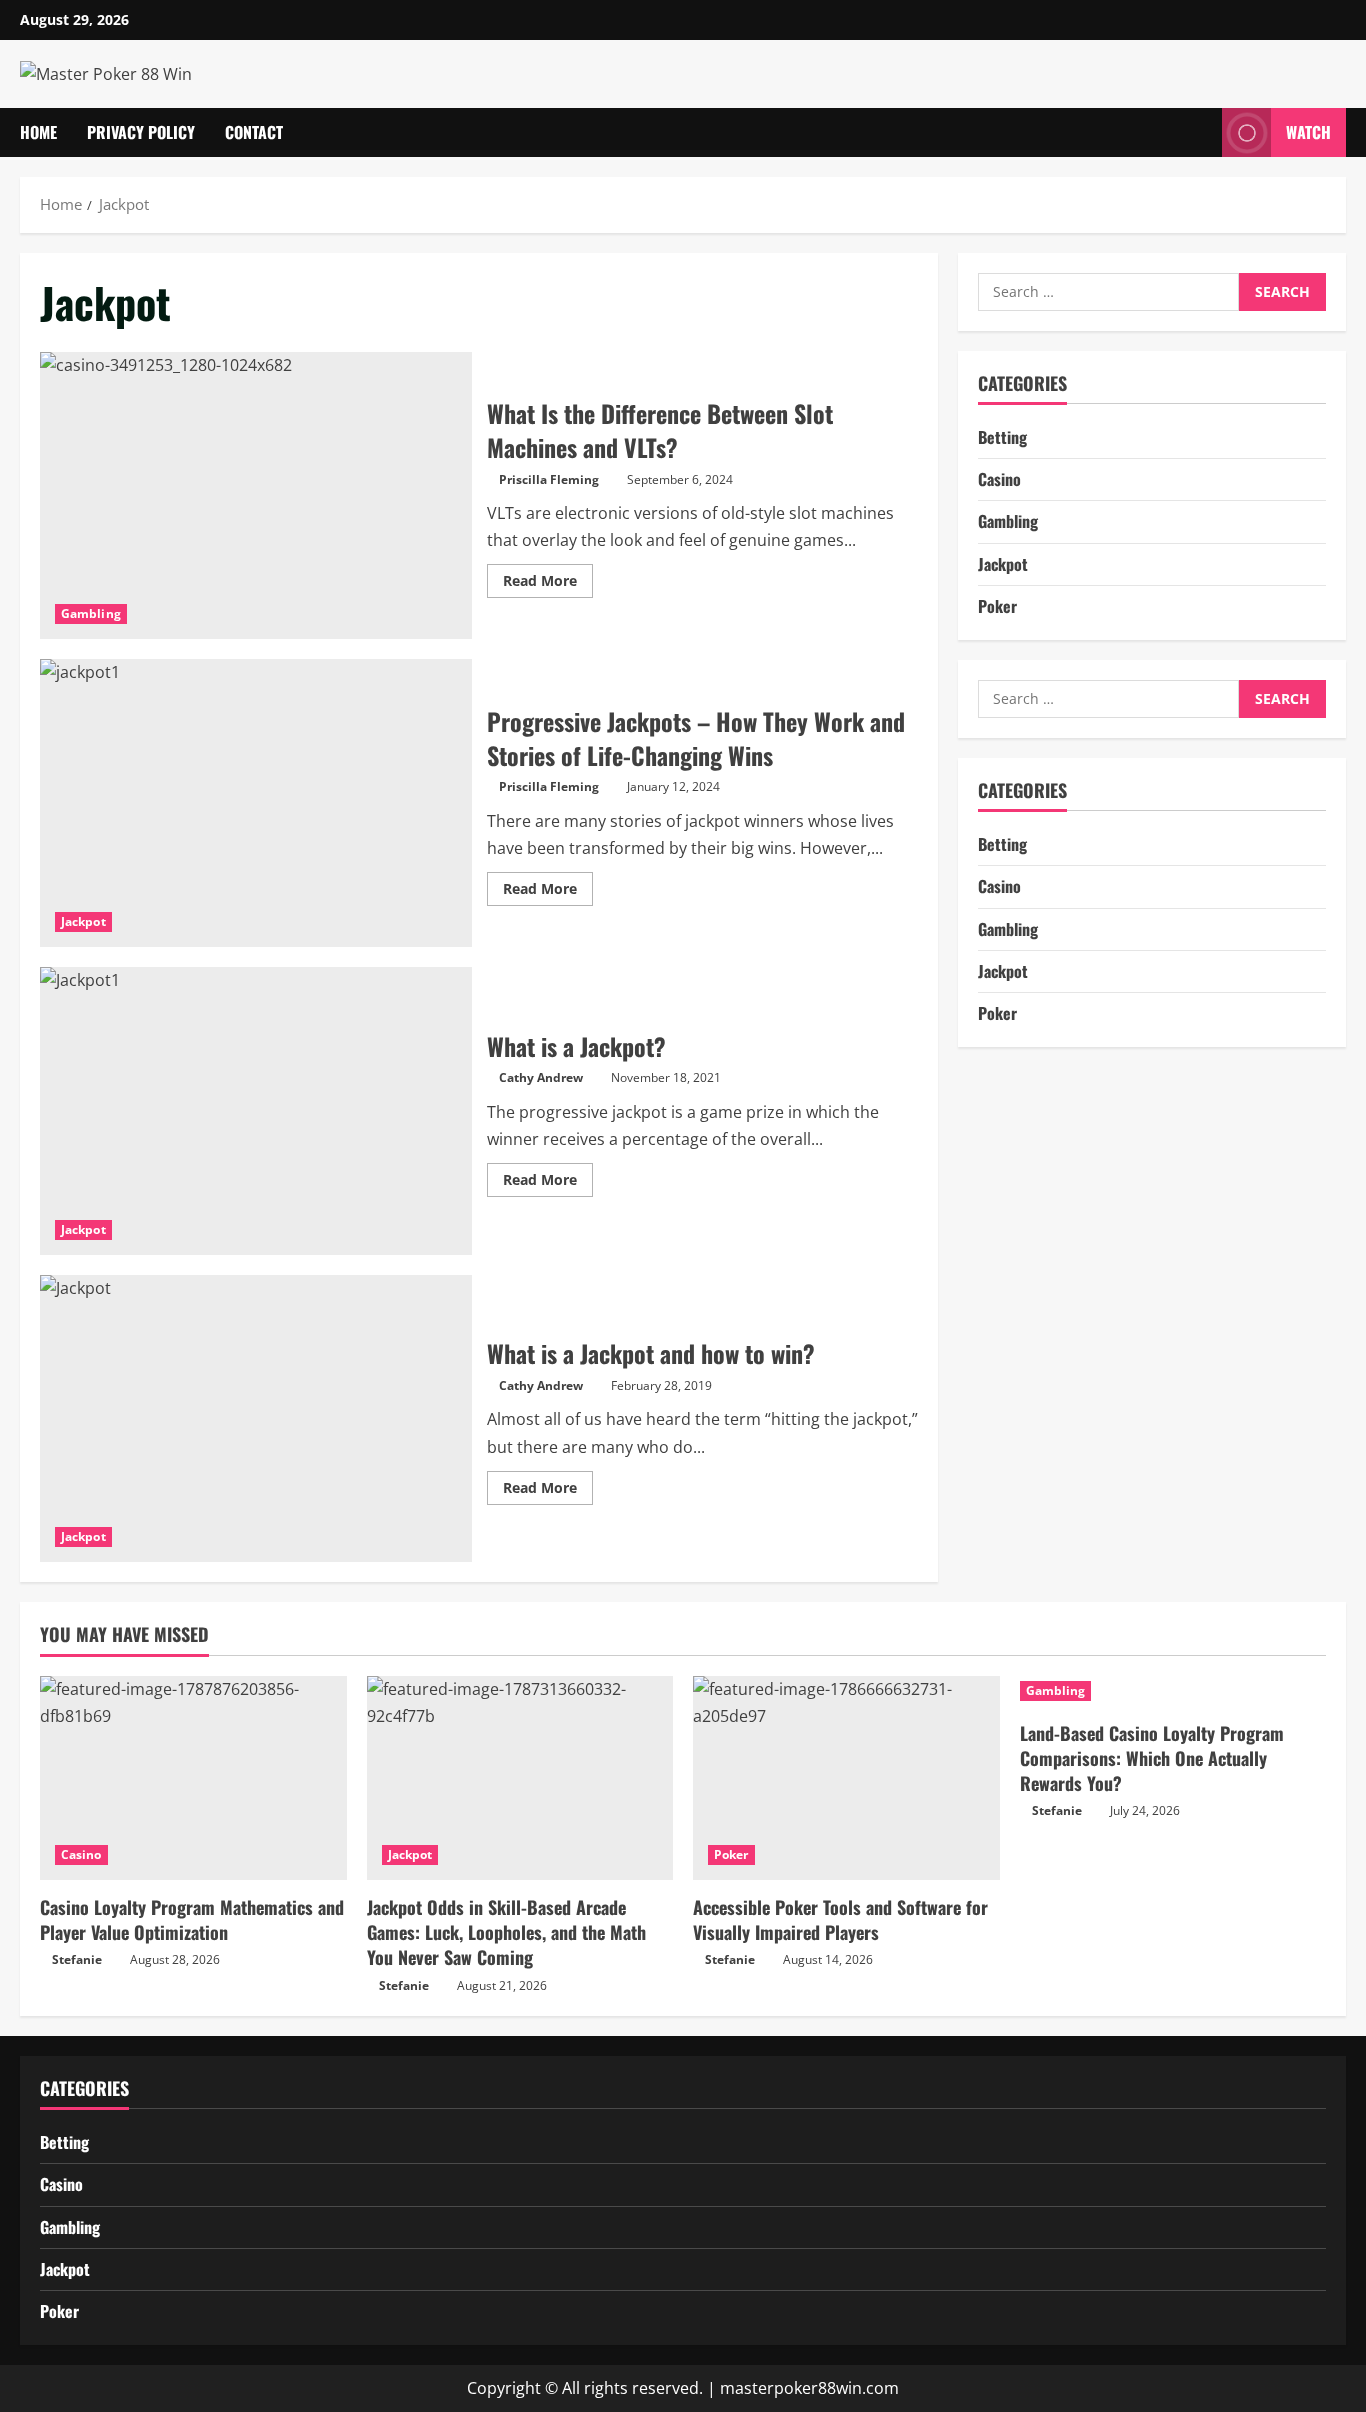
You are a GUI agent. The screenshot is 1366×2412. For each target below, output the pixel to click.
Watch (1308, 132)
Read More (548, 584)
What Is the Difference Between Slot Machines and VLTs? (256, 496)
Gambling (91, 613)
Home (38, 132)
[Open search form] (1201, 132)
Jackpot (83, 921)
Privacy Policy (141, 132)
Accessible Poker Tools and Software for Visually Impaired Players (840, 1919)
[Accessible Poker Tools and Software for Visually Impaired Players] (846, 1778)
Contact (254, 132)
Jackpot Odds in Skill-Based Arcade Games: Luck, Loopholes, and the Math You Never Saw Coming (506, 1932)
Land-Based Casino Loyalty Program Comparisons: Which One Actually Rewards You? (1152, 1758)
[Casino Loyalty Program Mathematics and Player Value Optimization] (193, 1778)
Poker (997, 606)
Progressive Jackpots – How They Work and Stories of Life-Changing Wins (256, 803)
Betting (1002, 437)
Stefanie (77, 1959)
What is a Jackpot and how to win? (256, 1419)
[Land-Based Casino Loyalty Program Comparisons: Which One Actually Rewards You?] (1173, 1691)
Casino (999, 479)
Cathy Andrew (541, 1077)
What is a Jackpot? (256, 1111)
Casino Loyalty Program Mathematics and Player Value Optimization (192, 1919)
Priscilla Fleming (549, 479)
